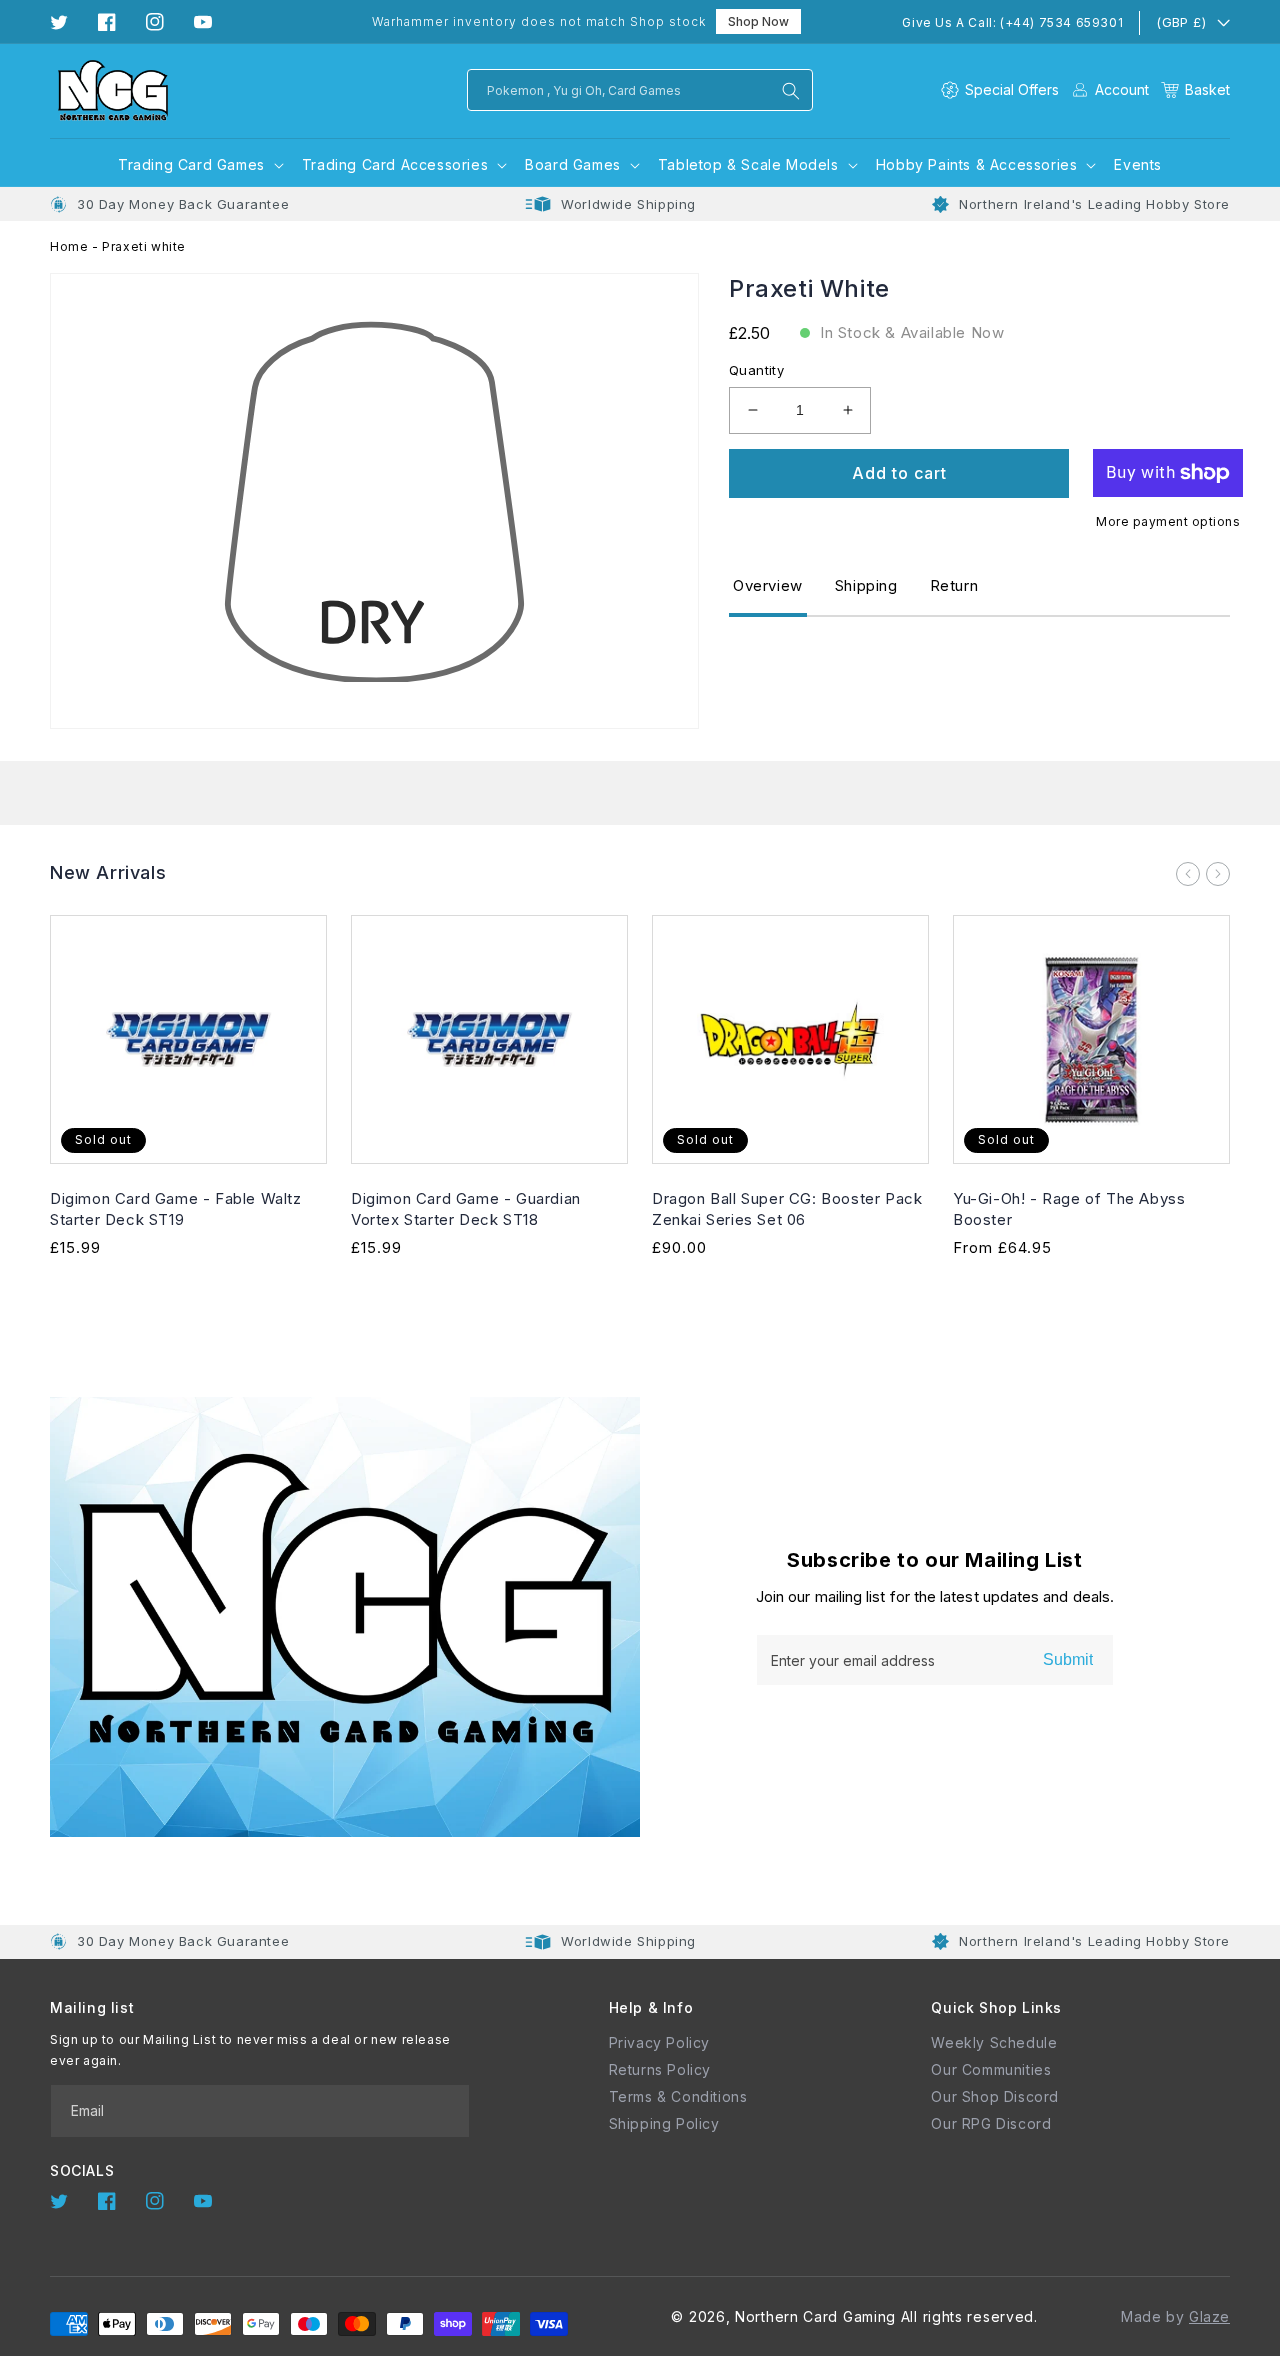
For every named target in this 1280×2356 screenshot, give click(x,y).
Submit (1068, 1659)
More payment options (1168, 521)
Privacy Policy (659, 2042)
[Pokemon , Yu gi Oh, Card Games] (791, 91)
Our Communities (991, 2069)
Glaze (1209, 2316)
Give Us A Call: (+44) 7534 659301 (1012, 22)
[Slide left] (1188, 874)
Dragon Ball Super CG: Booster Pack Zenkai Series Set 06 (787, 1209)
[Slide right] (1218, 874)
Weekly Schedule (994, 2042)
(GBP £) (1181, 22)
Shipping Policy (664, 2123)
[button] (1195, 89)
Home (69, 246)
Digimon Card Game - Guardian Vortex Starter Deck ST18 (466, 1209)
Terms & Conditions (678, 2096)
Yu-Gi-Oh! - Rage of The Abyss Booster (1069, 1209)
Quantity (756, 370)
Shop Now (758, 21)
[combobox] (640, 90)
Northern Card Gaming (815, 2316)
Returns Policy (660, 2069)
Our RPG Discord (991, 2123)
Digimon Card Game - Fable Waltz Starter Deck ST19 (176, 1209)
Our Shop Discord (995, 2096)
